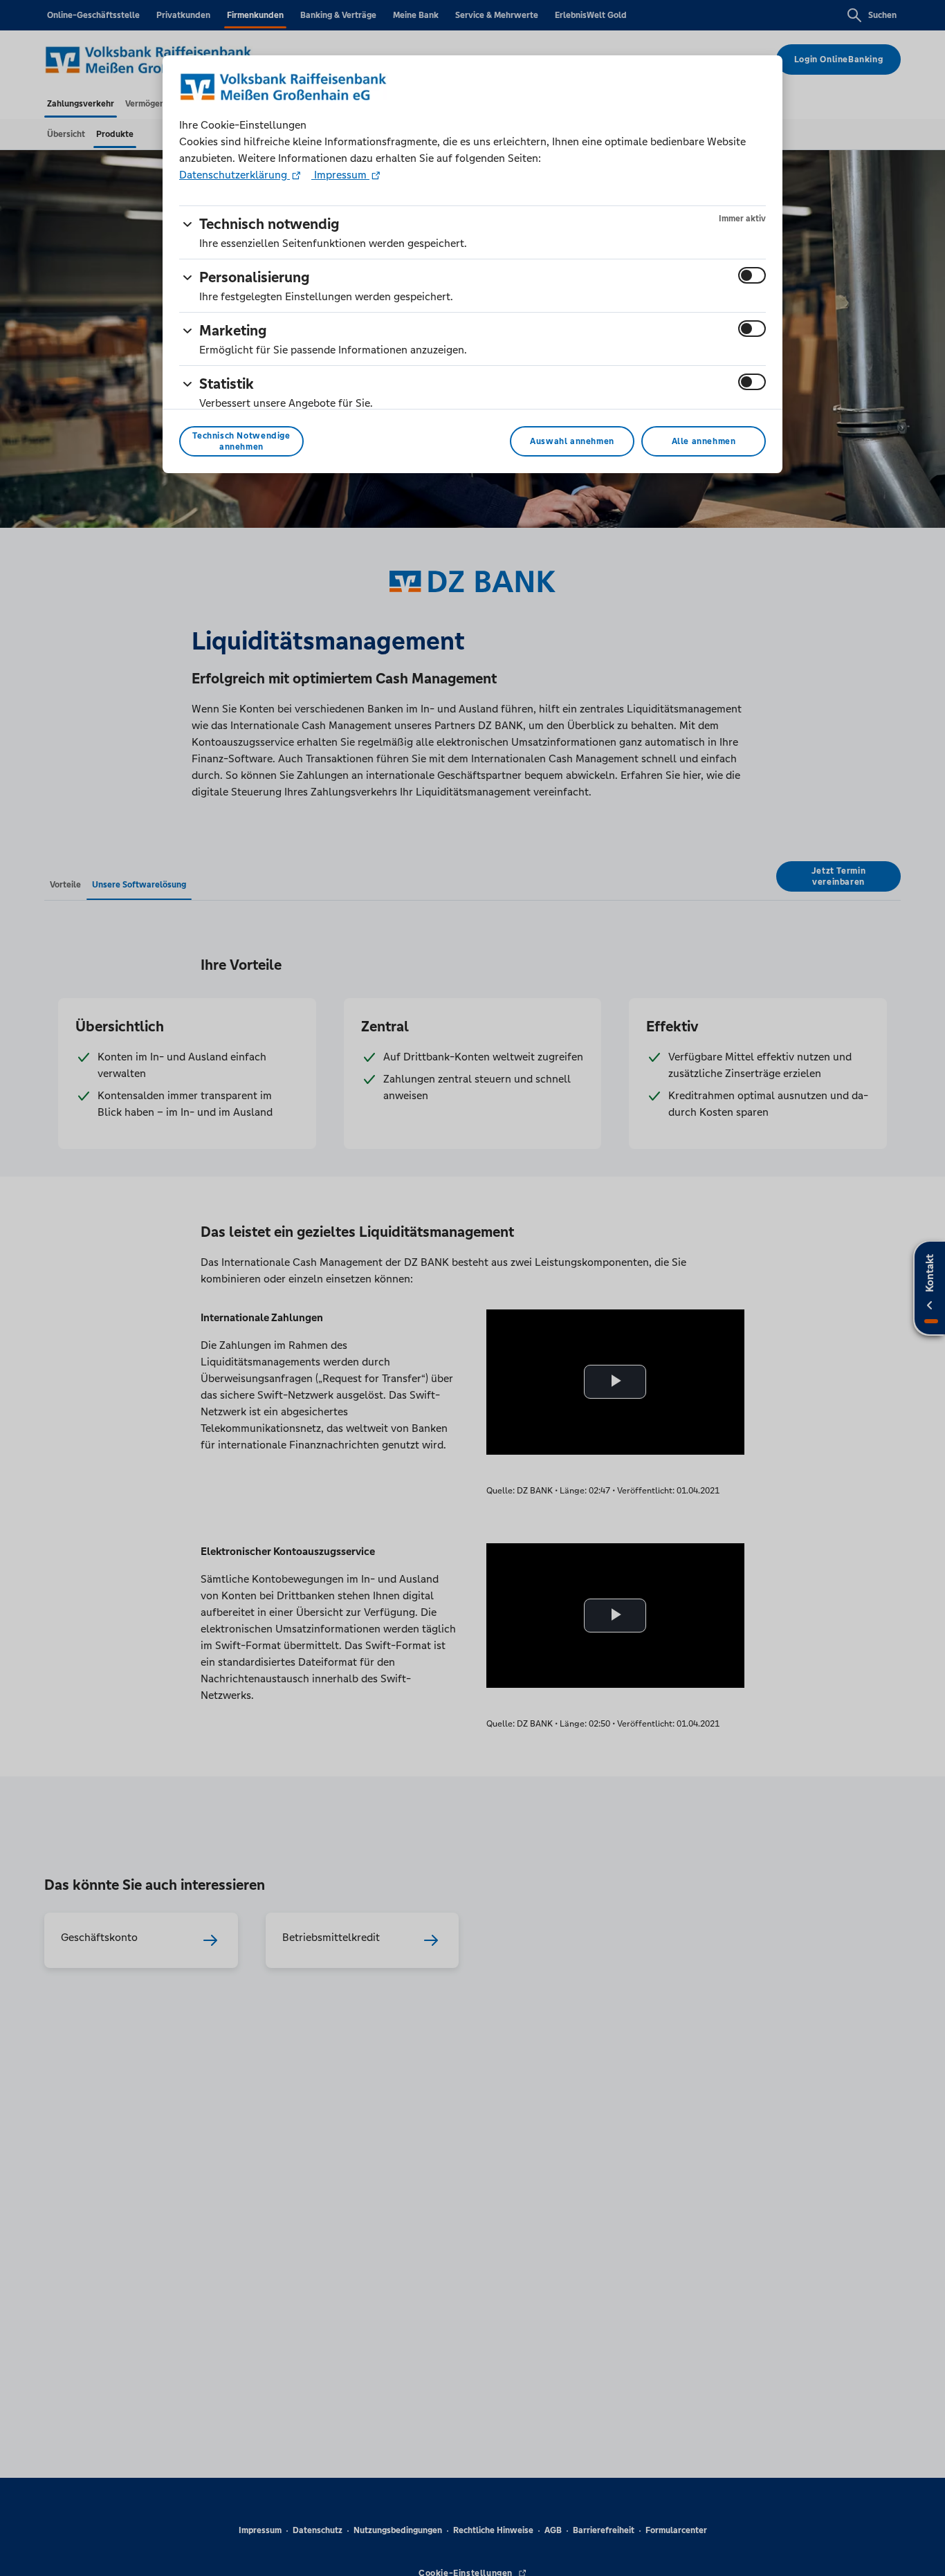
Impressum (340, 175)
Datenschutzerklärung (235, 175)
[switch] (752, 275)
